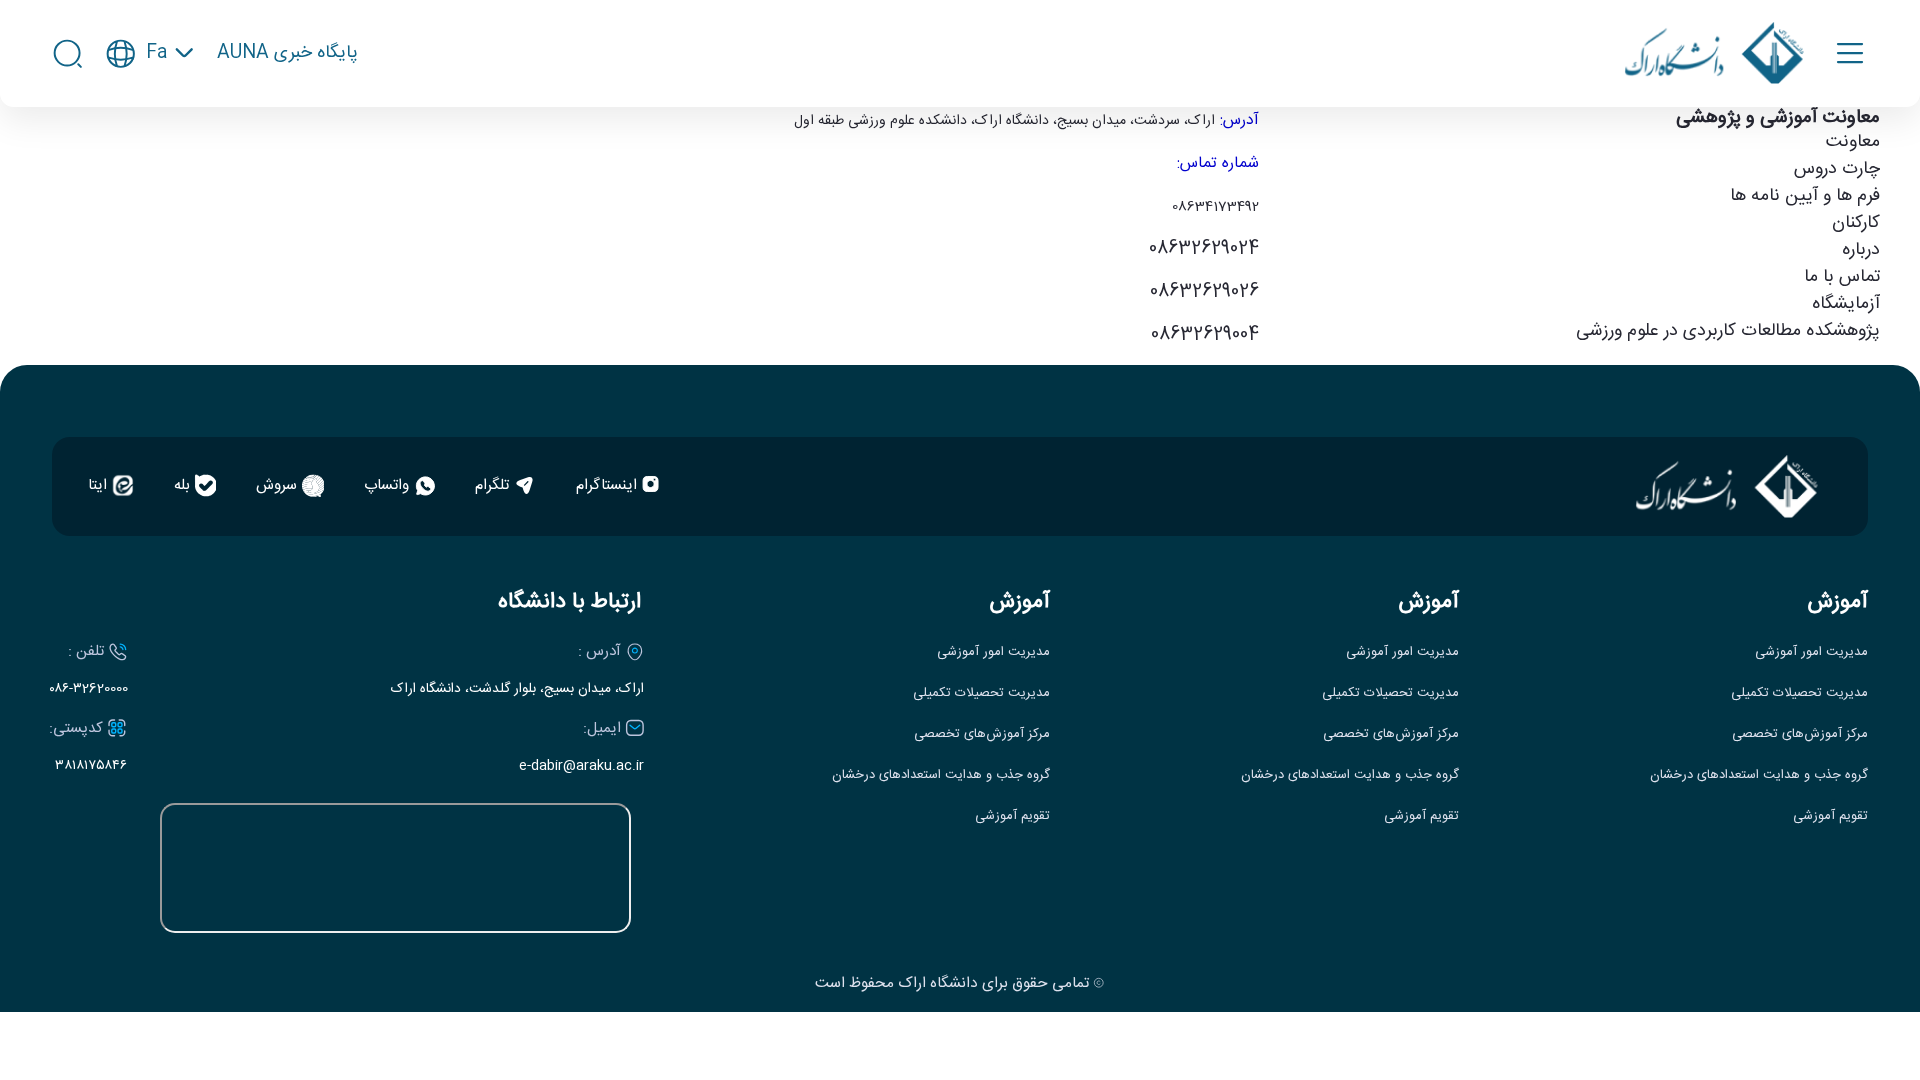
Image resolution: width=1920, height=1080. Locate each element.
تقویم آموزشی (1830, 816)
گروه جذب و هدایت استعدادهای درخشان (1759, 775)
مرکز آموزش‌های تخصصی (1800, 734)
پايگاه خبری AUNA (287, 53)
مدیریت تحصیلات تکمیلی (1799, 693)
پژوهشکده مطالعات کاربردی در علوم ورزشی (1728, 331)
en (150, 113)
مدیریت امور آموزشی (1811, 652)
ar (150, 150)
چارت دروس (1837, 169)
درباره (1861, 250)
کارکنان (1856, 223)
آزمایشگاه (1846, 304)
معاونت (1853, 142)
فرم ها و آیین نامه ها (1805, 196)
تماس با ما (1842, 277)
